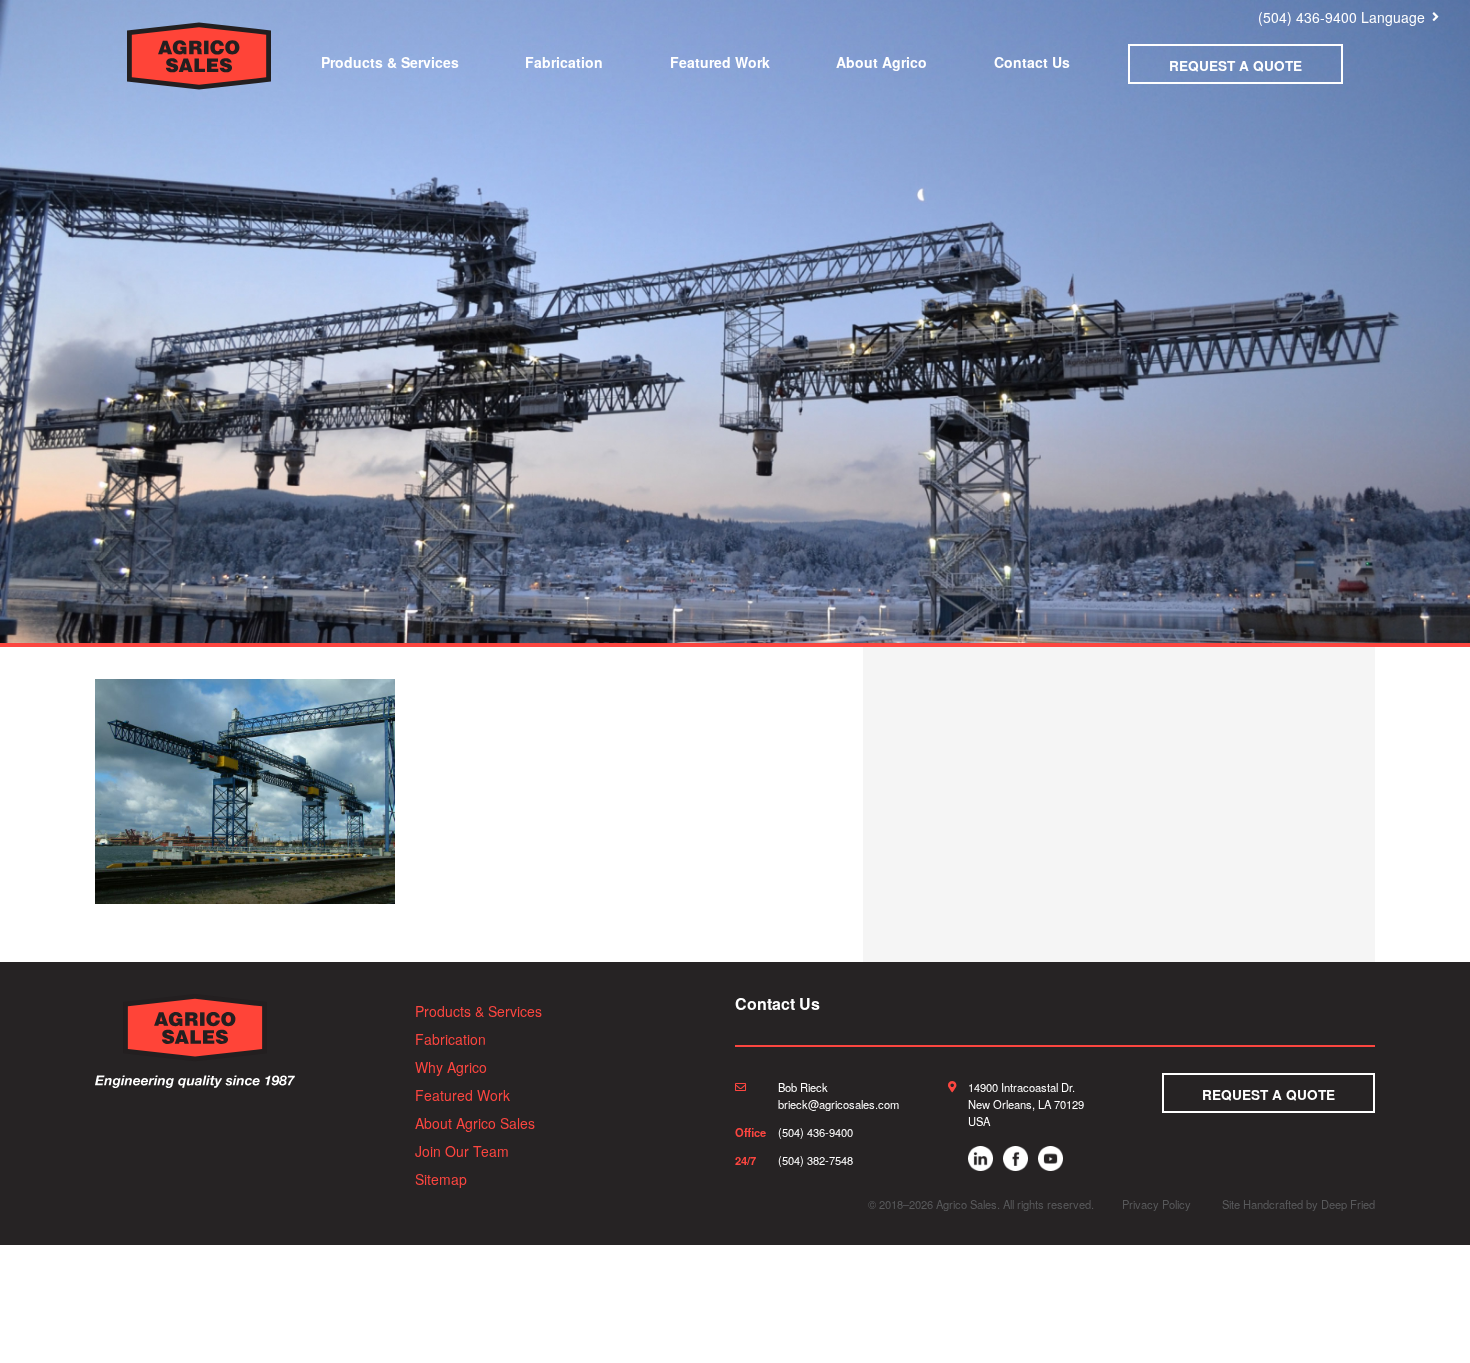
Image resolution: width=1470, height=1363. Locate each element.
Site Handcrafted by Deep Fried (1298, 1204)
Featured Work (720, 62)
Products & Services (390, 62)
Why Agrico (451, 1067)
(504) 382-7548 (815, 1160)
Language (1393, 17)
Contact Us (1032, 62)
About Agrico (881, 62)
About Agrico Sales (475, 1123)
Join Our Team (462, 1151)
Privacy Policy (1156, 1204)
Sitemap (441, 1179)
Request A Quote (1235, 65)
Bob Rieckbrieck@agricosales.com (838, 1095)
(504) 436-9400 (1307, 17)
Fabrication (564, 62)
